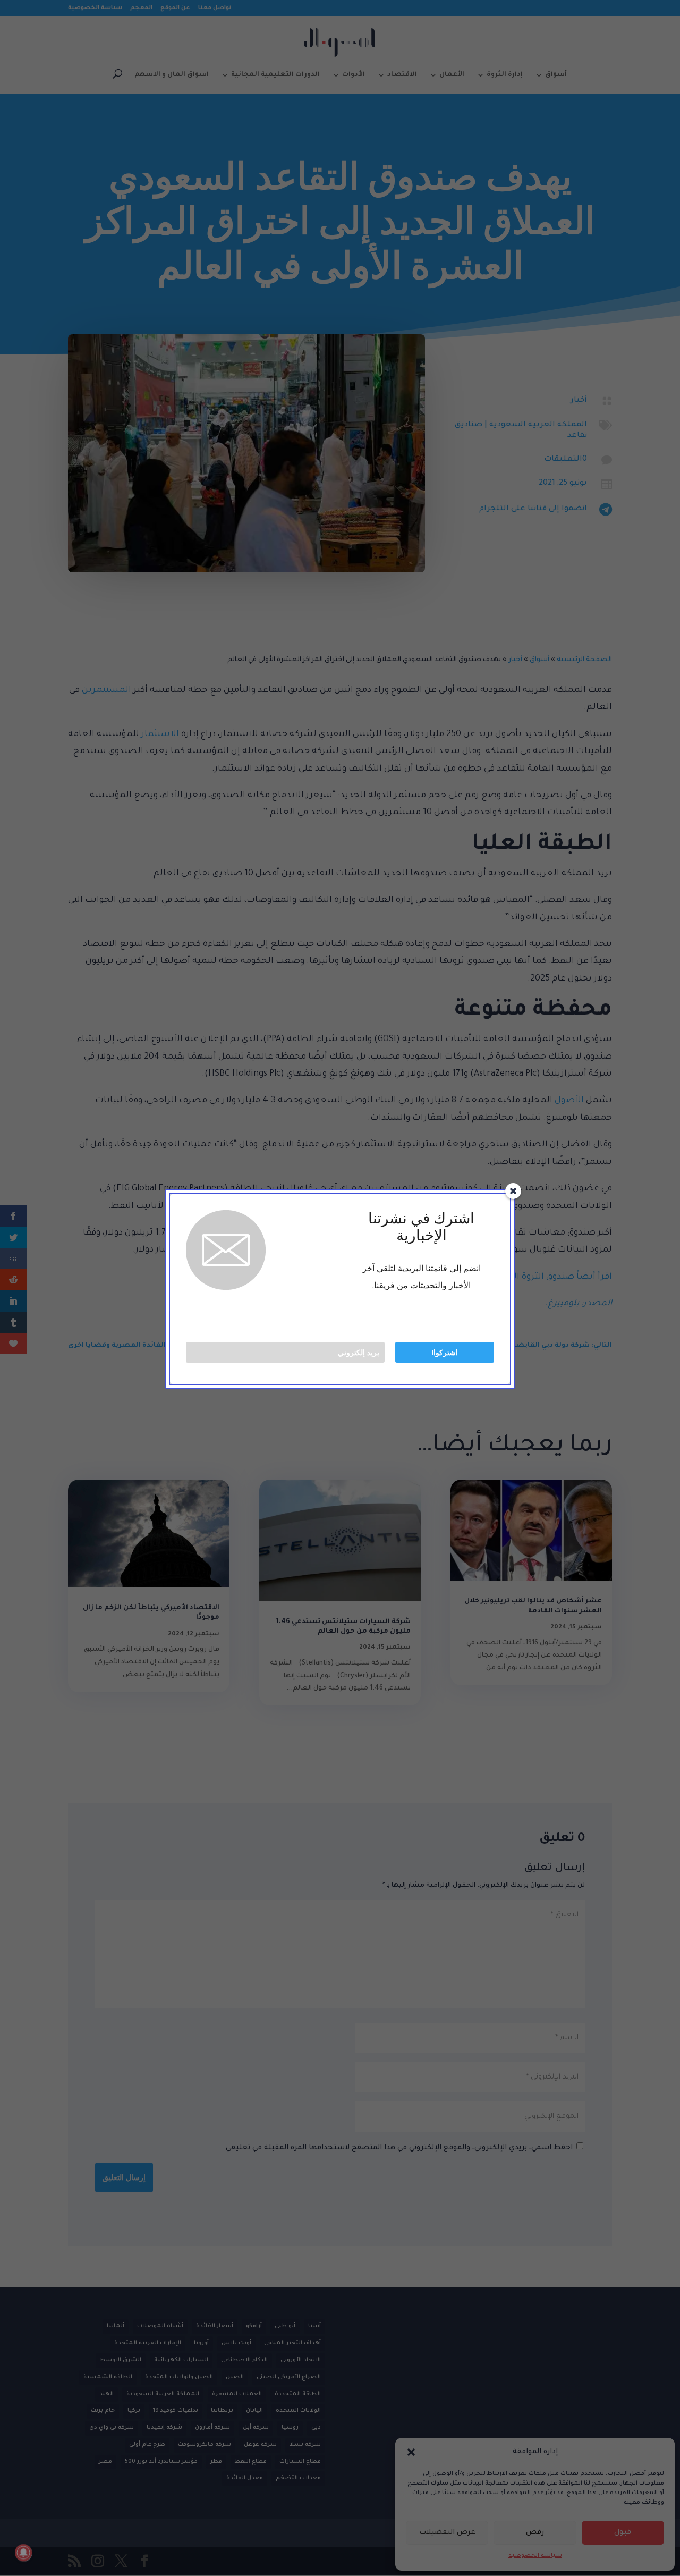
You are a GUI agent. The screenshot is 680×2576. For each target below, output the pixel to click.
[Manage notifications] (23, 2553)
